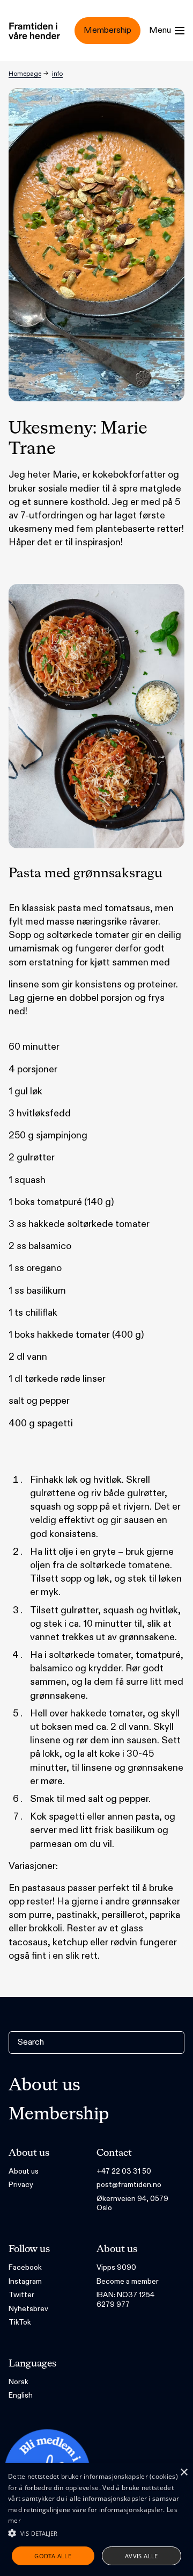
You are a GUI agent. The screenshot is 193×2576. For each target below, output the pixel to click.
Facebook (25, 2267)
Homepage (25, 74)
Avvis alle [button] (142, 2556)
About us (44, 2086)
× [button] (184, 2473)
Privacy (21, 2185)
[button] (96, 2533)
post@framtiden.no (129, 2185)
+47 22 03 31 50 (124, 2171)
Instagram (25, 2281)
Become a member (128, 2281)
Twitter (21, 2295)
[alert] (96, 2520)
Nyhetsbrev (28, 2309)
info (57, 74)
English (21, 2395)
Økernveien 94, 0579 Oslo (132, 2203)
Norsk (18, 2382)
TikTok (20, 2322)
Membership (59, 2115)
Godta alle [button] (53, 2556)
